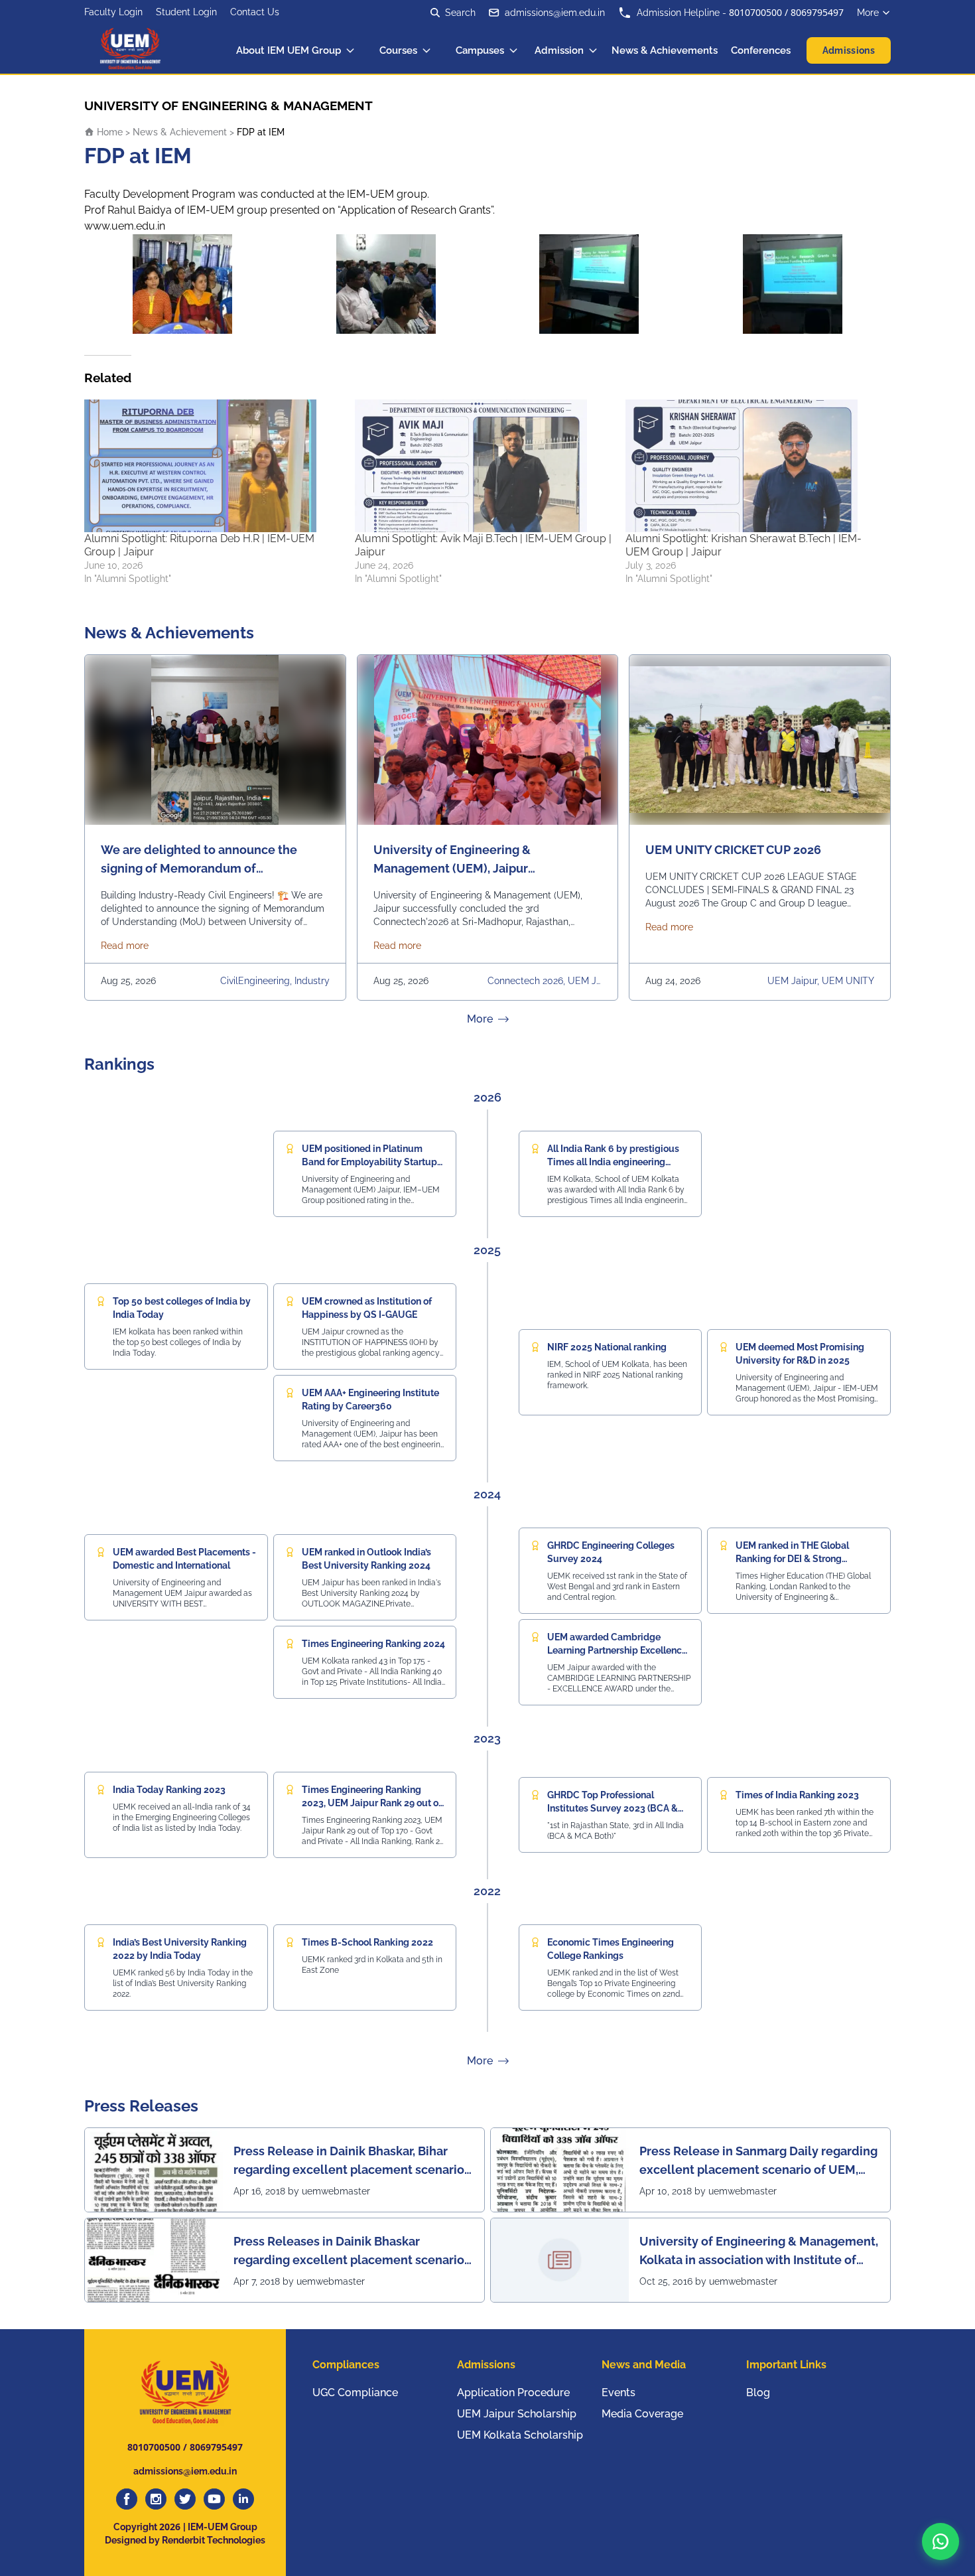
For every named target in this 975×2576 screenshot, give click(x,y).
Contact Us (255, 12)
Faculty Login (113, 12)
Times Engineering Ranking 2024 (373, 1644)
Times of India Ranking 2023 (797, 1795)
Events (618, 2393)
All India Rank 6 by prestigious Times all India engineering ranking (613, 1162)
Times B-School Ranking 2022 (367, 1942)
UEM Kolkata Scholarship (520, 2435)
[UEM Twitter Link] (185, 2499)
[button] (941, 2541)
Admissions (849, 50)
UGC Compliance (355, 2393)
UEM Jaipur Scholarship (517, 2414)
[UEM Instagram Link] (156, 2499)
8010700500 (755, 12)
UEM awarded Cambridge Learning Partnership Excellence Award (617, 1650)
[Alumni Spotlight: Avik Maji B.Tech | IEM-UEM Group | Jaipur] (484, 466)
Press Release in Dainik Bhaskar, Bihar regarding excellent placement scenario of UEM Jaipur (349, 2162)
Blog (758, 2393)
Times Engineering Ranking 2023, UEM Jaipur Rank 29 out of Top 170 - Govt (372, 1803)
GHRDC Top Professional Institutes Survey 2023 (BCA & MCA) (613, 1808)
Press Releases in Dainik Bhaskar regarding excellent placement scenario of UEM (349, 2252)
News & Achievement (180, 132)
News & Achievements (665, 50)
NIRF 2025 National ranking (607, 1347)
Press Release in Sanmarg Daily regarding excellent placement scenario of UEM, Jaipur (758, 2162)
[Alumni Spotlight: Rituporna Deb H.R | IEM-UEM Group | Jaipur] (213, 466)
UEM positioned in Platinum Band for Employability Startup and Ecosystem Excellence (369, 1162)
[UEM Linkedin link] (243, 2499)
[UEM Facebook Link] (127, 2499)
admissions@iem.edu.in (555, 13)
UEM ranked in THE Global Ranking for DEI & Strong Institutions (792, 1559)
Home (108, 132)
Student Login (186, 12)
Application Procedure (513, 2393)
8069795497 (817, 12)
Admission (559, 50)
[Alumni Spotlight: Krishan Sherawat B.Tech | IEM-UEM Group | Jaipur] (754, 466)
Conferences (761, 50)
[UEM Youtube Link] (214, 2499)
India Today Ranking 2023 (169, 1790)
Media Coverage (642, 2414)
